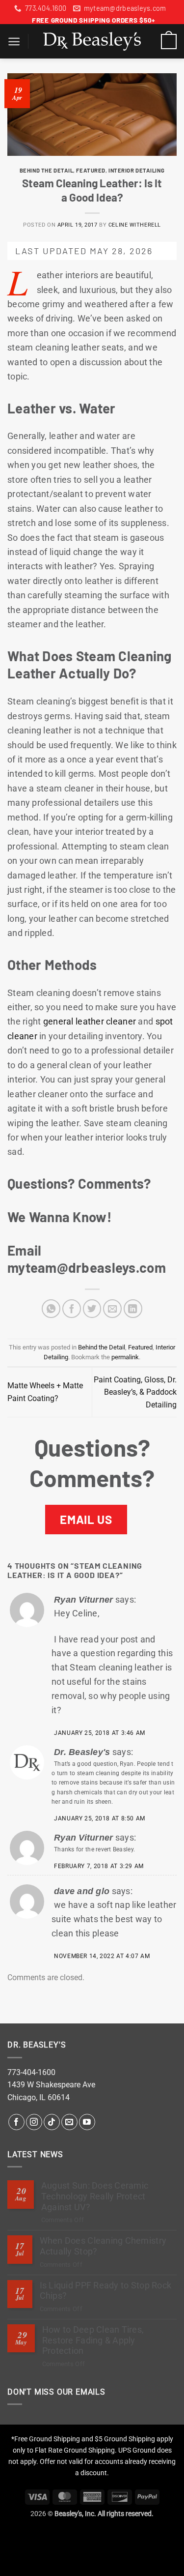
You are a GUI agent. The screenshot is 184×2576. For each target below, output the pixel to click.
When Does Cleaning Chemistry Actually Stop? (103, 2246)
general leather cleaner (90, 1021)
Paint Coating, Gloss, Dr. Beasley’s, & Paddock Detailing (135, 1392)
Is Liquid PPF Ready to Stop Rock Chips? (106, 2291)
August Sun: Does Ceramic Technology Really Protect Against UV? (95, 2196)
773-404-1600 (31, 2072)
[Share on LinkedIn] (133, 1309)
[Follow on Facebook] (16, 2122)
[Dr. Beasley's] (92, 41)
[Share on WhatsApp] (51, 1309)
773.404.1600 (46, 8)
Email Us (86, 1519)
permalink (125, 1357)
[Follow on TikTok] (52, 2122)
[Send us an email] (69, 2122)
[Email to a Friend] (112, 1309)
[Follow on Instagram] (34, 2122)
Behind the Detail (47, 170)
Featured (91, 170)
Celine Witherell (135, 225)
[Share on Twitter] (92, 1309)
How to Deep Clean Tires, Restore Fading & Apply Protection (93, 2340)
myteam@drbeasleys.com (125, 8)
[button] (14, 42)
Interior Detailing (136, 170)
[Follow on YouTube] (87, 2122)
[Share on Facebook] (72, 1309)
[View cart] (169, 41)
